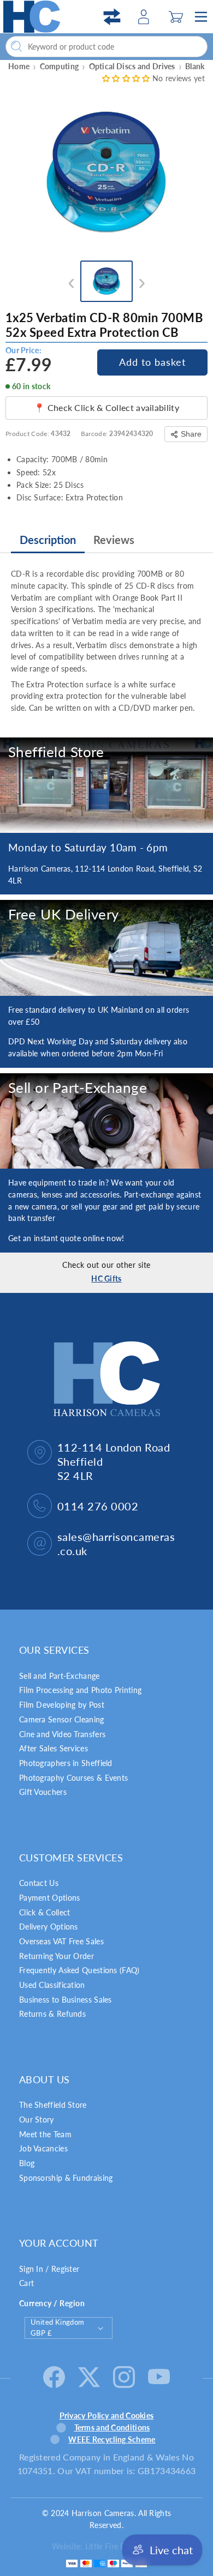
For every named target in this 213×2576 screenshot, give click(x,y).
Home (19, 66)
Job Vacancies (43, 2148)
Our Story (37, 2120)
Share (191, 434)
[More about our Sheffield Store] (106, 785)
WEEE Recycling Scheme (112, 2439)
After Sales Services (54, 1748)
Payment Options (50, 1898)
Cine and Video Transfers (62, 1734)
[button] (176, 17)
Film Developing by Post (62, 1705)
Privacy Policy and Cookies (107, 2415)
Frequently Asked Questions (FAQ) (79, 1970)
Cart (26, 2283)
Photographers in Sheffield (66, 1763)
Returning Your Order (57, 1956)
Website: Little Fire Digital (97, 2546)
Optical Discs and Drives (132, 66)
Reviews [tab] (114, 540)
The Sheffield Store (53, 2105)
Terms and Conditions (112, 2427)
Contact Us (39, 1883)
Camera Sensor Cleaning (62, 1719)
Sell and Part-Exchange (60, 1676)
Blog (27, 2163)
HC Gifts (106, 1278)
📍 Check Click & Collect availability (106, 407)
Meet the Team (45, 2134)
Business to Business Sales (66, 2000)
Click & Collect (45, 1912)
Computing (60, 66)
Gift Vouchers (43, 1792)
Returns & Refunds (52, 2014)
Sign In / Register (49, 2269)
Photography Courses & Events (73, 1778)
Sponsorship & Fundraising (66, 2178)
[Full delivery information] (106, 948)
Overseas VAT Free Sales (61, 1941)
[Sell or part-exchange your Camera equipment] (106, 1121)
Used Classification (52, 1985)
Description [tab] (48, 540)
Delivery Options (49, 1927)
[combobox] (106, 47)
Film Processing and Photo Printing (80, 1690)
